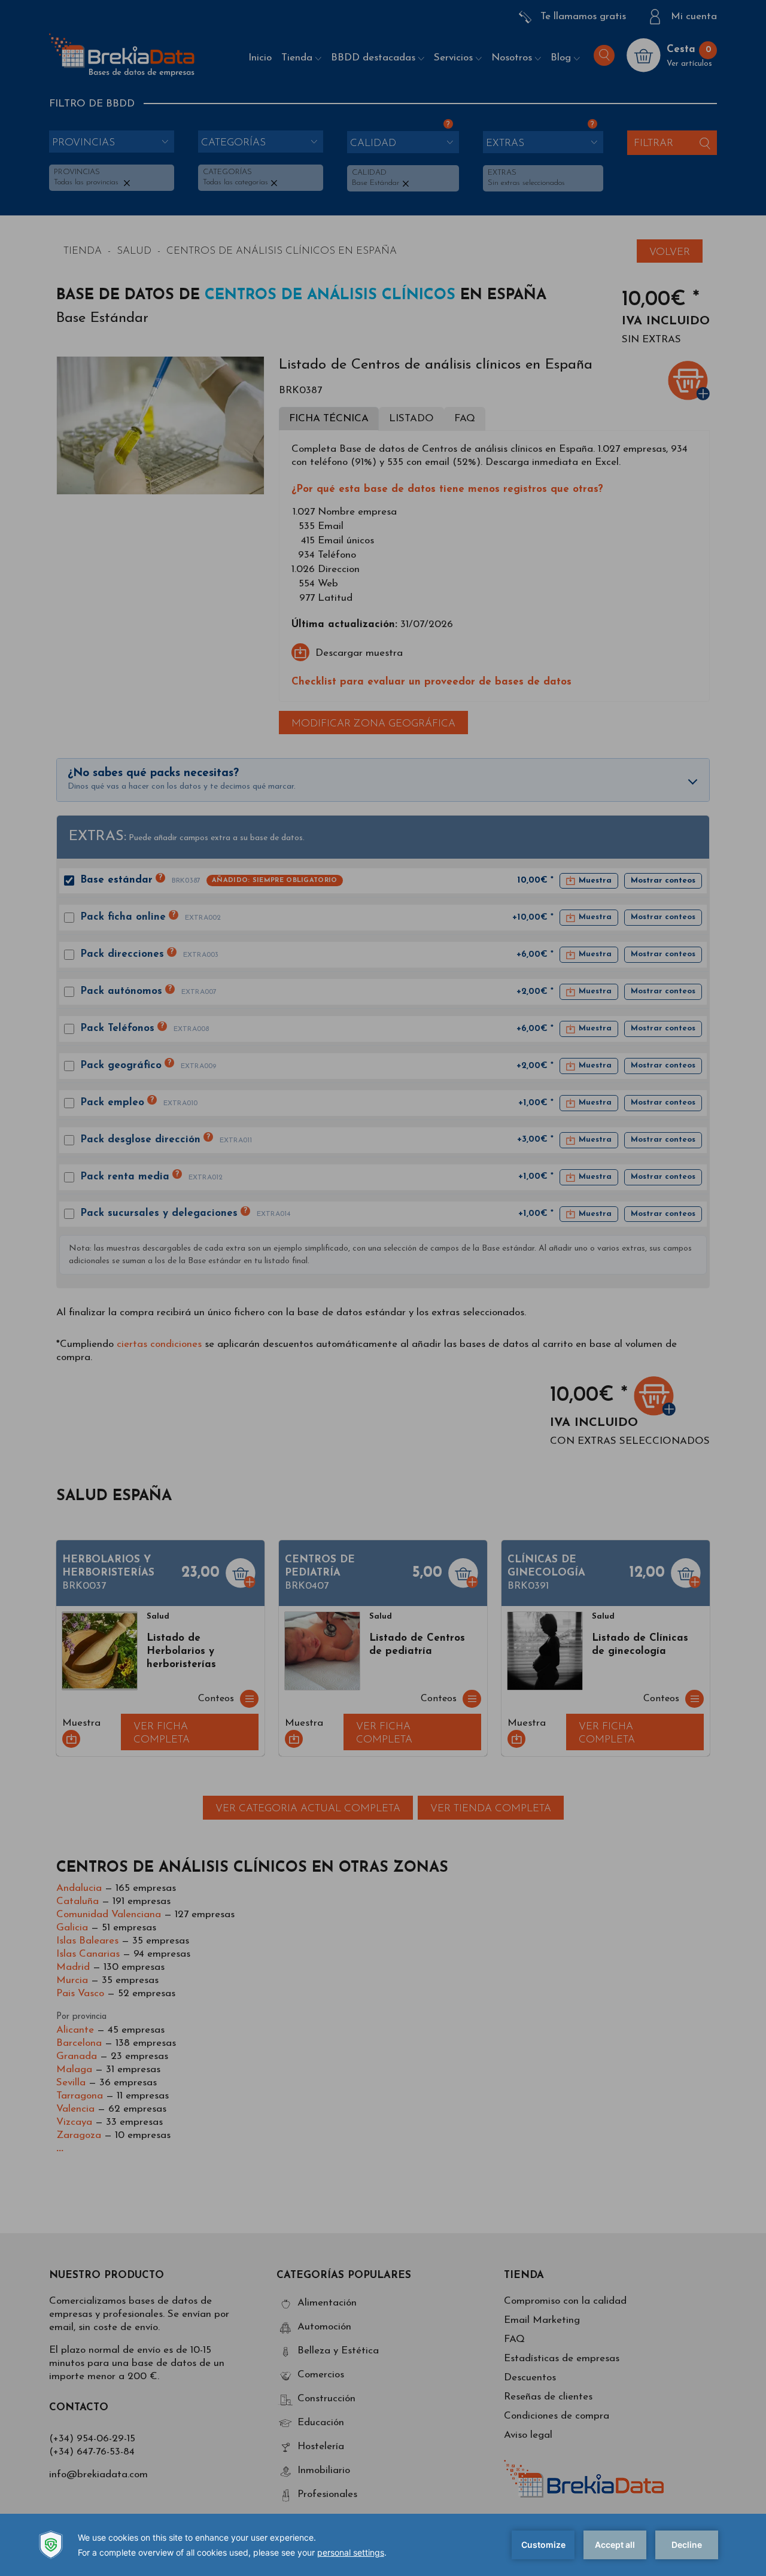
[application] (383, 2545)
